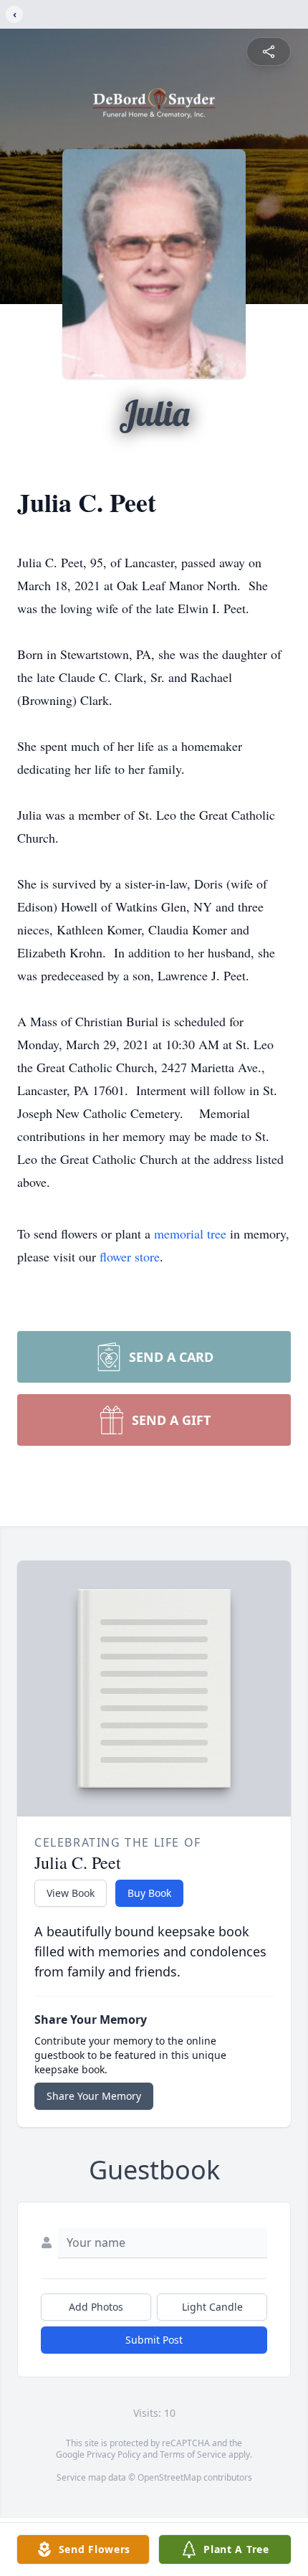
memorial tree (190, 1233)
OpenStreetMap (169, 2477)
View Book (71, 1893)
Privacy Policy (114, 2454)
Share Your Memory (94, 2096)
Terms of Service (193, 2454)
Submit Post (154, 2340)
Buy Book (149, 1893)
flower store (130, 1256)
